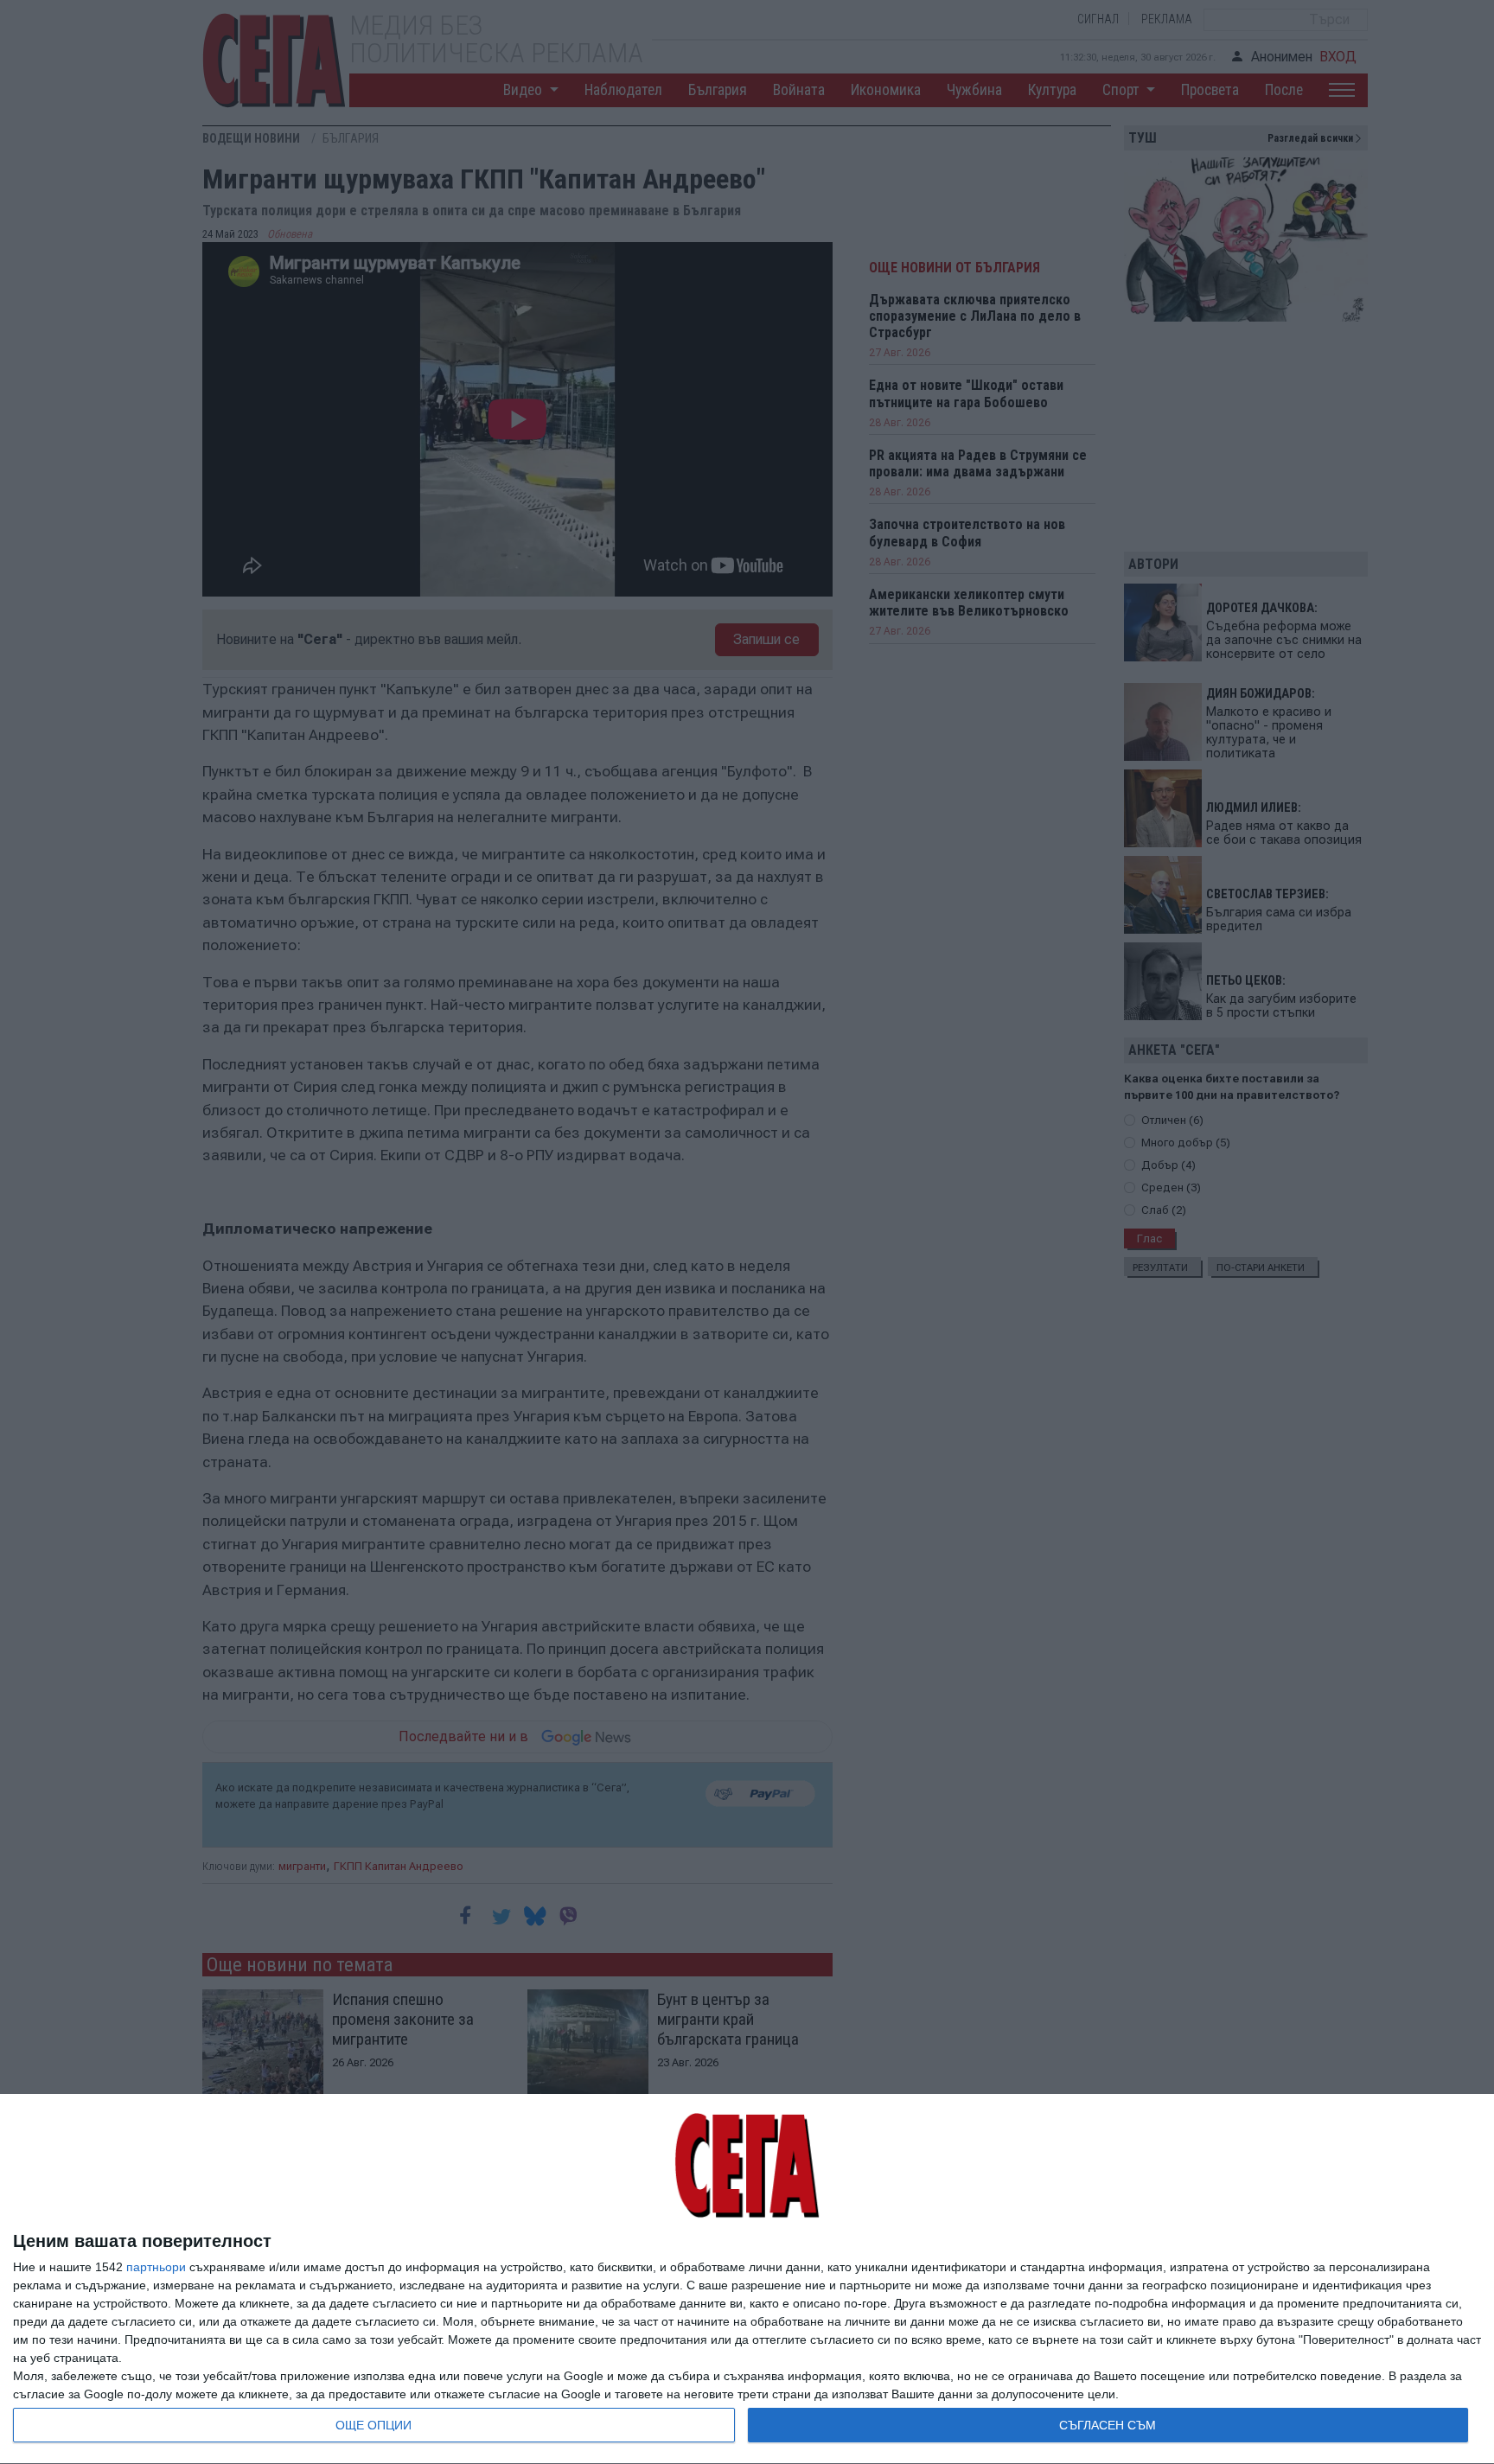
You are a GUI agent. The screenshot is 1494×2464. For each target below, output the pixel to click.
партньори (156, 2267)
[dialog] (747, 2279)
